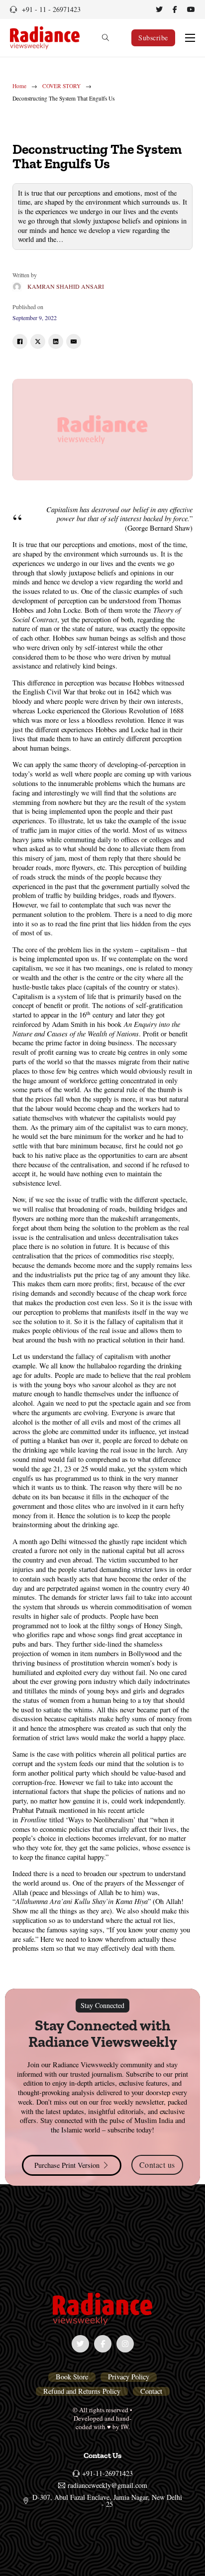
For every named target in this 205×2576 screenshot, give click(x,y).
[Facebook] (20, 341)
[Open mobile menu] (190, 38)
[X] (38, 341)
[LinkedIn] (56, 341)
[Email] (74, 341)
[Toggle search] (105, 38)
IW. (125, 2427)
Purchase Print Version (67, 2165)
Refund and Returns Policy (82, 2391)
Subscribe (153, 38)
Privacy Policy (129, 2377)
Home (19, 86)
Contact (151, 2391)
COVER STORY (61, 86)
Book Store (72, 2377)
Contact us (157, 2165)
